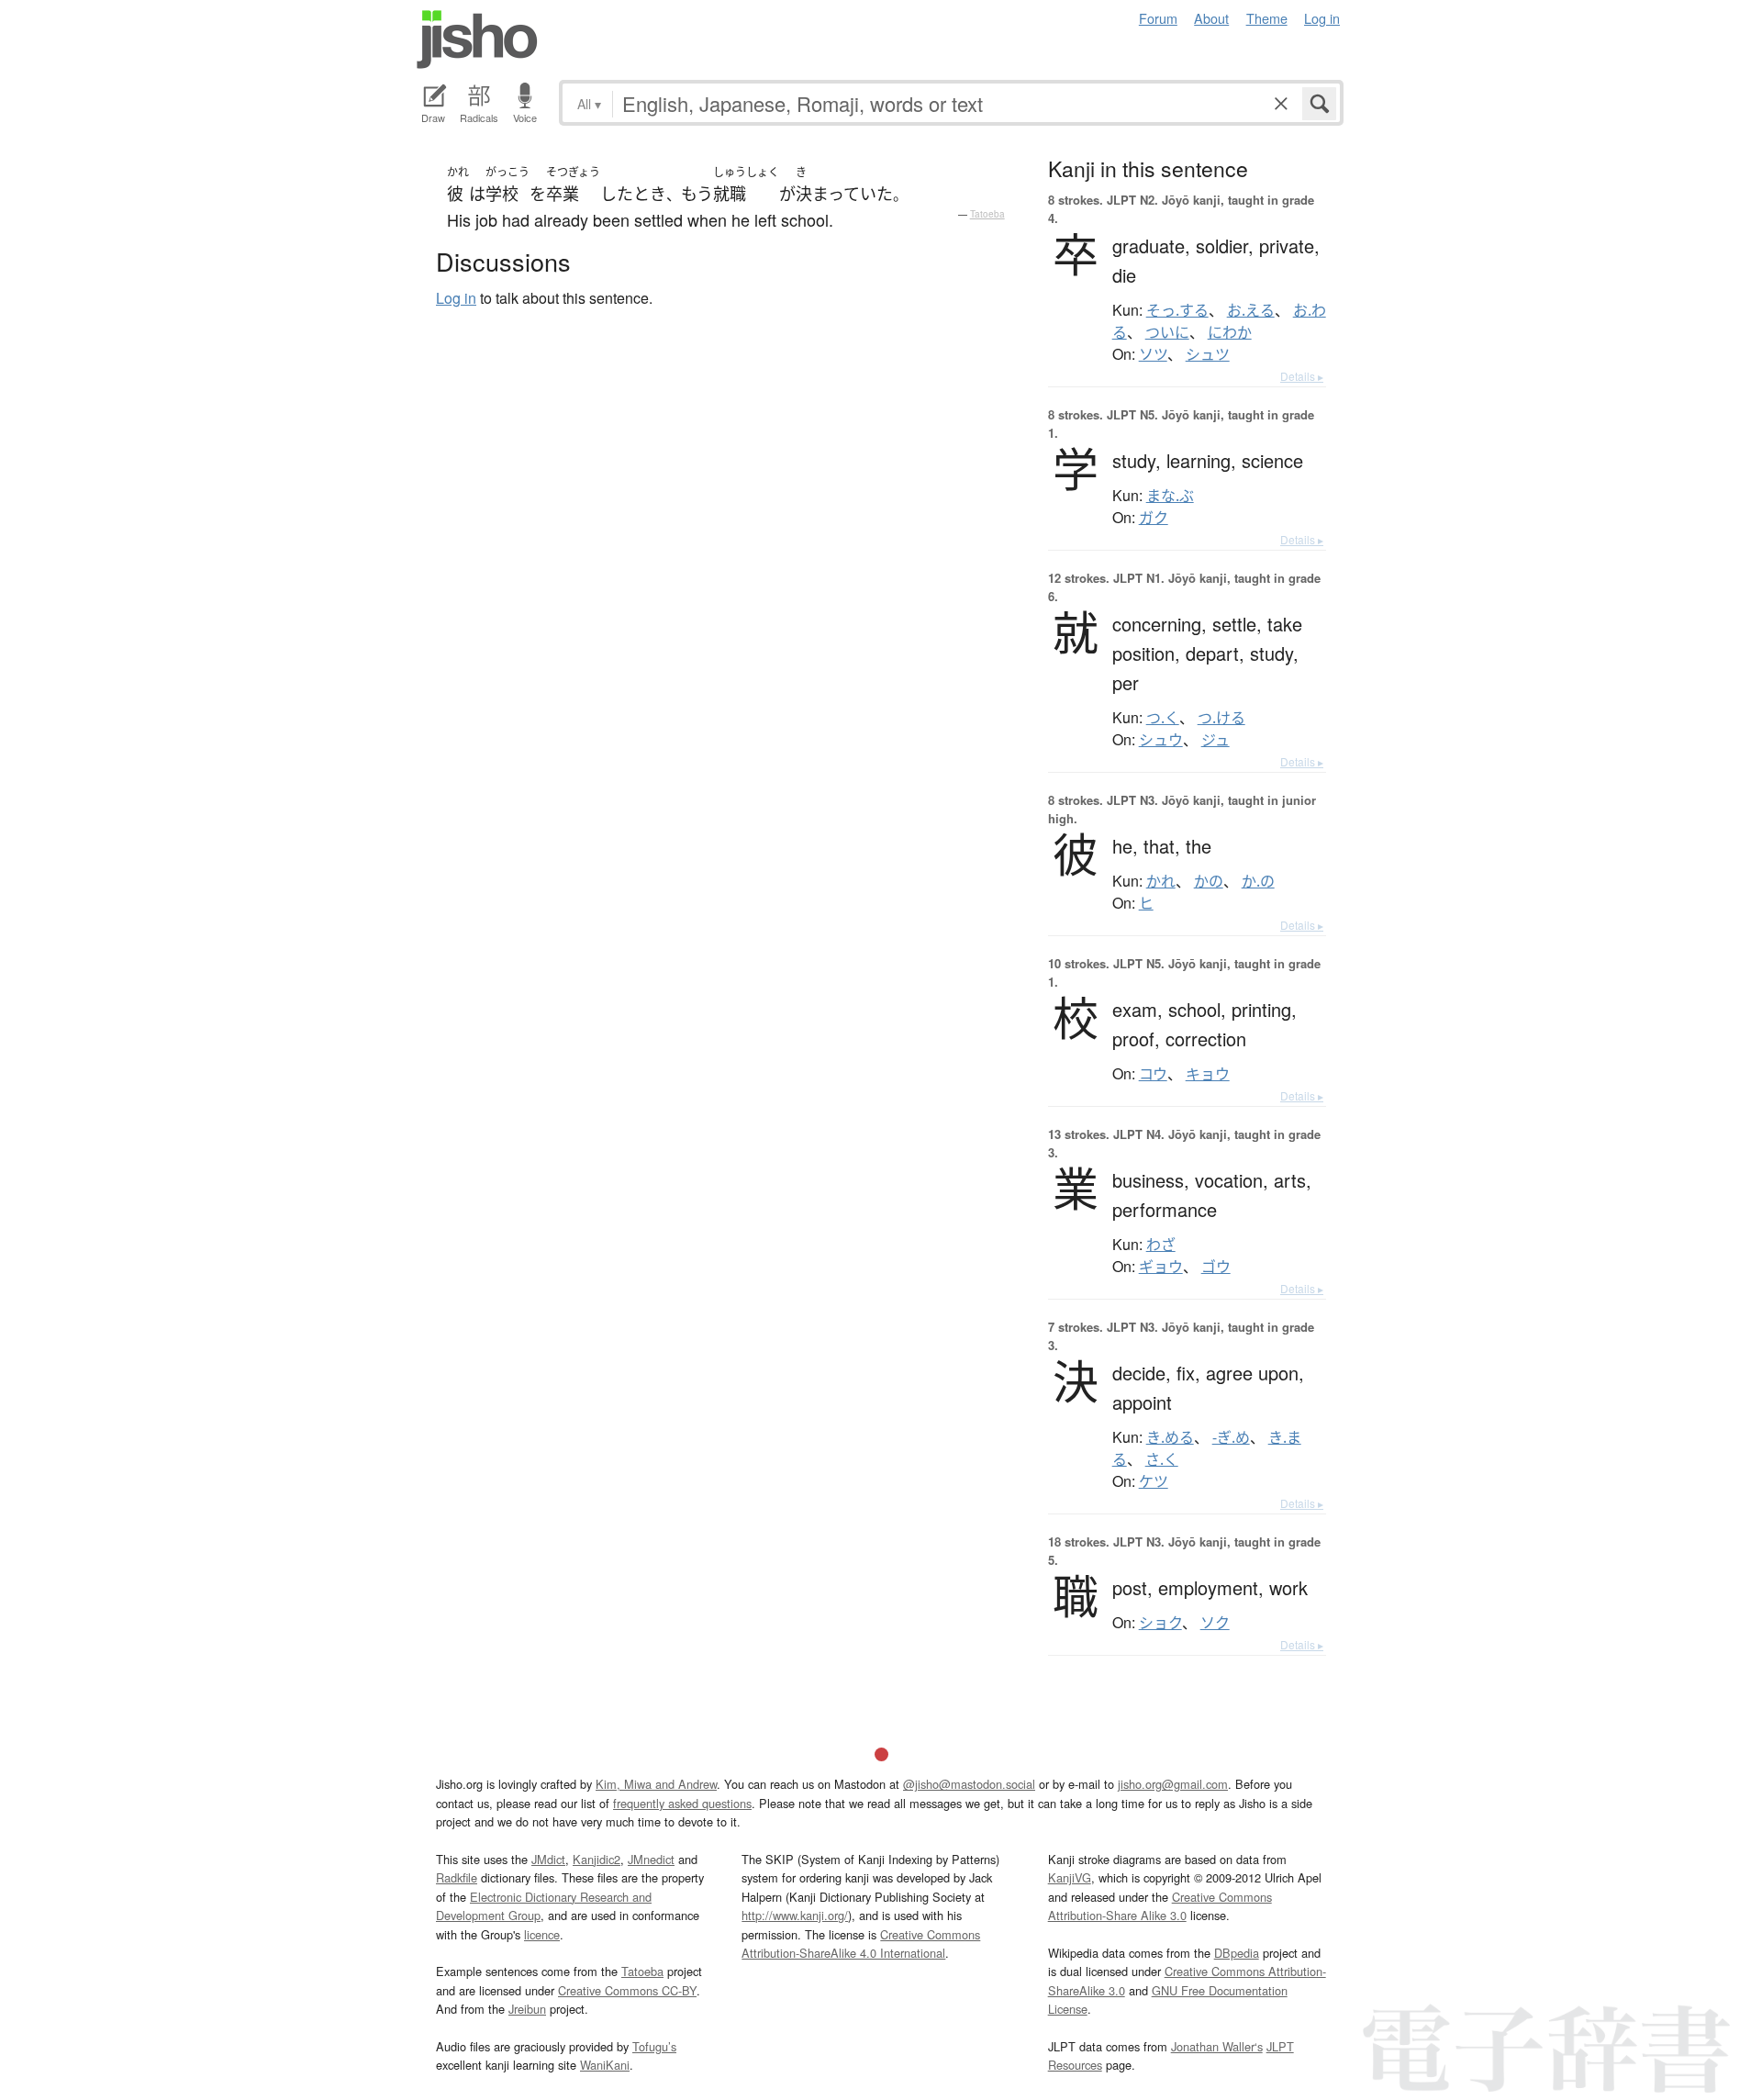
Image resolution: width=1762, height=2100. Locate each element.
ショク (1160, 1623)
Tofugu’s (654, 2046)
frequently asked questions (682, 1803)
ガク (1154, 518)
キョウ (1208, 1074)
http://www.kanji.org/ (795, 1915)
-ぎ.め (1231, 1437)
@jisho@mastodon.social (969, 1784)
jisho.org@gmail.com (1173, 1784)
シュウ (1161, 740)
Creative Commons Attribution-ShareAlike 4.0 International (861, 1944)
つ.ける (1221, 718)
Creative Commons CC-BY (627, 1990)
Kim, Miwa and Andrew (656, 1784)
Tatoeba (987, 214)
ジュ (1216, 740)
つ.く (1163, 718)
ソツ (1153, 354)
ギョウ (1161, 1267)
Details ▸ (1302, 376)
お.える (1251, 310)
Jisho (477, 39)
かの (1209, 881)
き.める (1170, 1437)
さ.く (1162, 1459)
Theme (1267, 18)
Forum (1158, 18)
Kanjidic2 (597, 1859)
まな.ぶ (1170, 496)
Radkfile (457, 1877)
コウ (1153, 1074)
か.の (1258, 881)
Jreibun (527, 2009)
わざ (1161, 1245)
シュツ (1208, 354)
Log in (1322, 18)
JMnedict (651, 1859)
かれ (1161, 881)
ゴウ (1216, 1267)
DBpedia (1237, 1953)
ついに (1167, 332)
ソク (1215, 1623)
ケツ (1154, 1481)
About (1211, 18)
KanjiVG (1070, 1877)
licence (542, 1934)
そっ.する (1177, 310)
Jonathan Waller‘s (1217, 2046)
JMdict (548, 1859)
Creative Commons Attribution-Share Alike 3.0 (1160, 1906)
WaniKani (605, 2065)
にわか (1230, 332)
